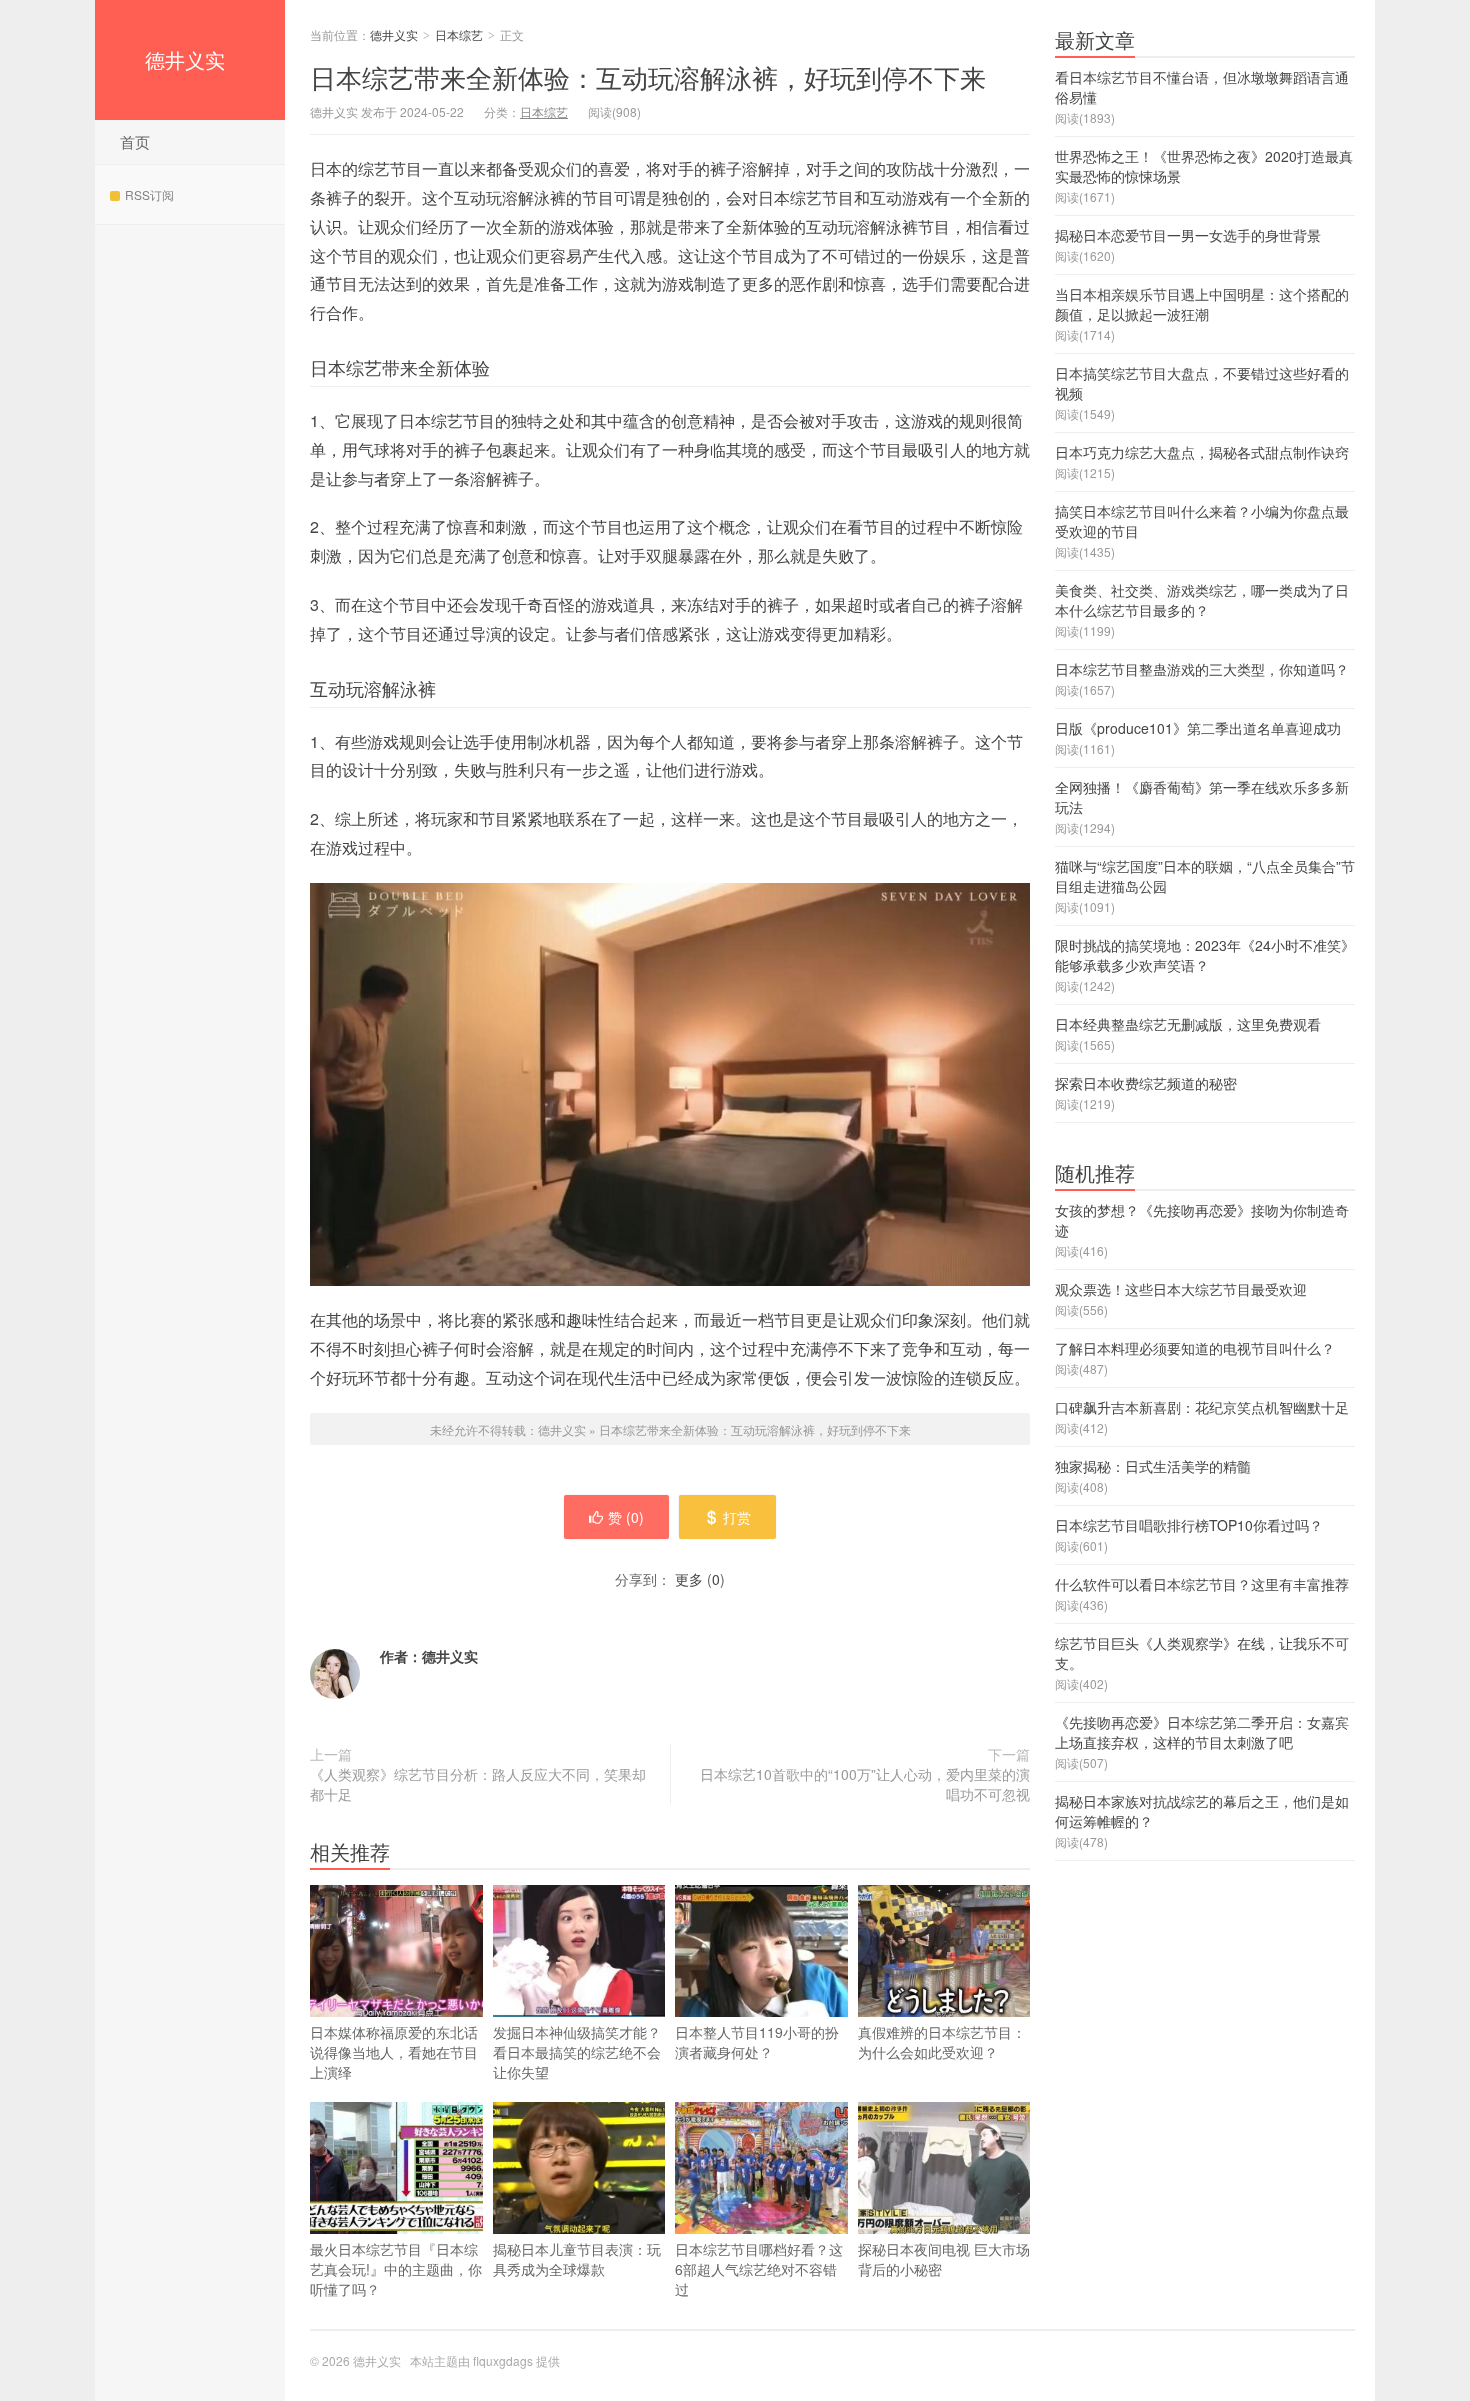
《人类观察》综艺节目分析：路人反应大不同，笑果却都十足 (478, 1784)
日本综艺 (459, 34)
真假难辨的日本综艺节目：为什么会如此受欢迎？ (942, 2042)
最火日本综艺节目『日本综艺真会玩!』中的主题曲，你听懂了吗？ (396, 2269)
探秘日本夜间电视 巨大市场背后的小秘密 (944, 2259)
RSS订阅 (149, 194)
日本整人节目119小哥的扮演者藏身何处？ (757, 2042)
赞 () (626, 1517)
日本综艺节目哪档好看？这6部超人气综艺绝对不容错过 (759, 2269)
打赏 (737, 1517)
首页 (135, 141)
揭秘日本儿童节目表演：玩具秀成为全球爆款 (577, 2259)
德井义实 (185, 59)
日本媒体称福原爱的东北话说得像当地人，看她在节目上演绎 (394, 2052)
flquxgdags (503, 2360)
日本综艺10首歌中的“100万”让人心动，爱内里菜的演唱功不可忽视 (865, 1784)
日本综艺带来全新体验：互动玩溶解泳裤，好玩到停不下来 (648, 76)
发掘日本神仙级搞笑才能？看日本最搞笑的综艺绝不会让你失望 (577, 2052)
